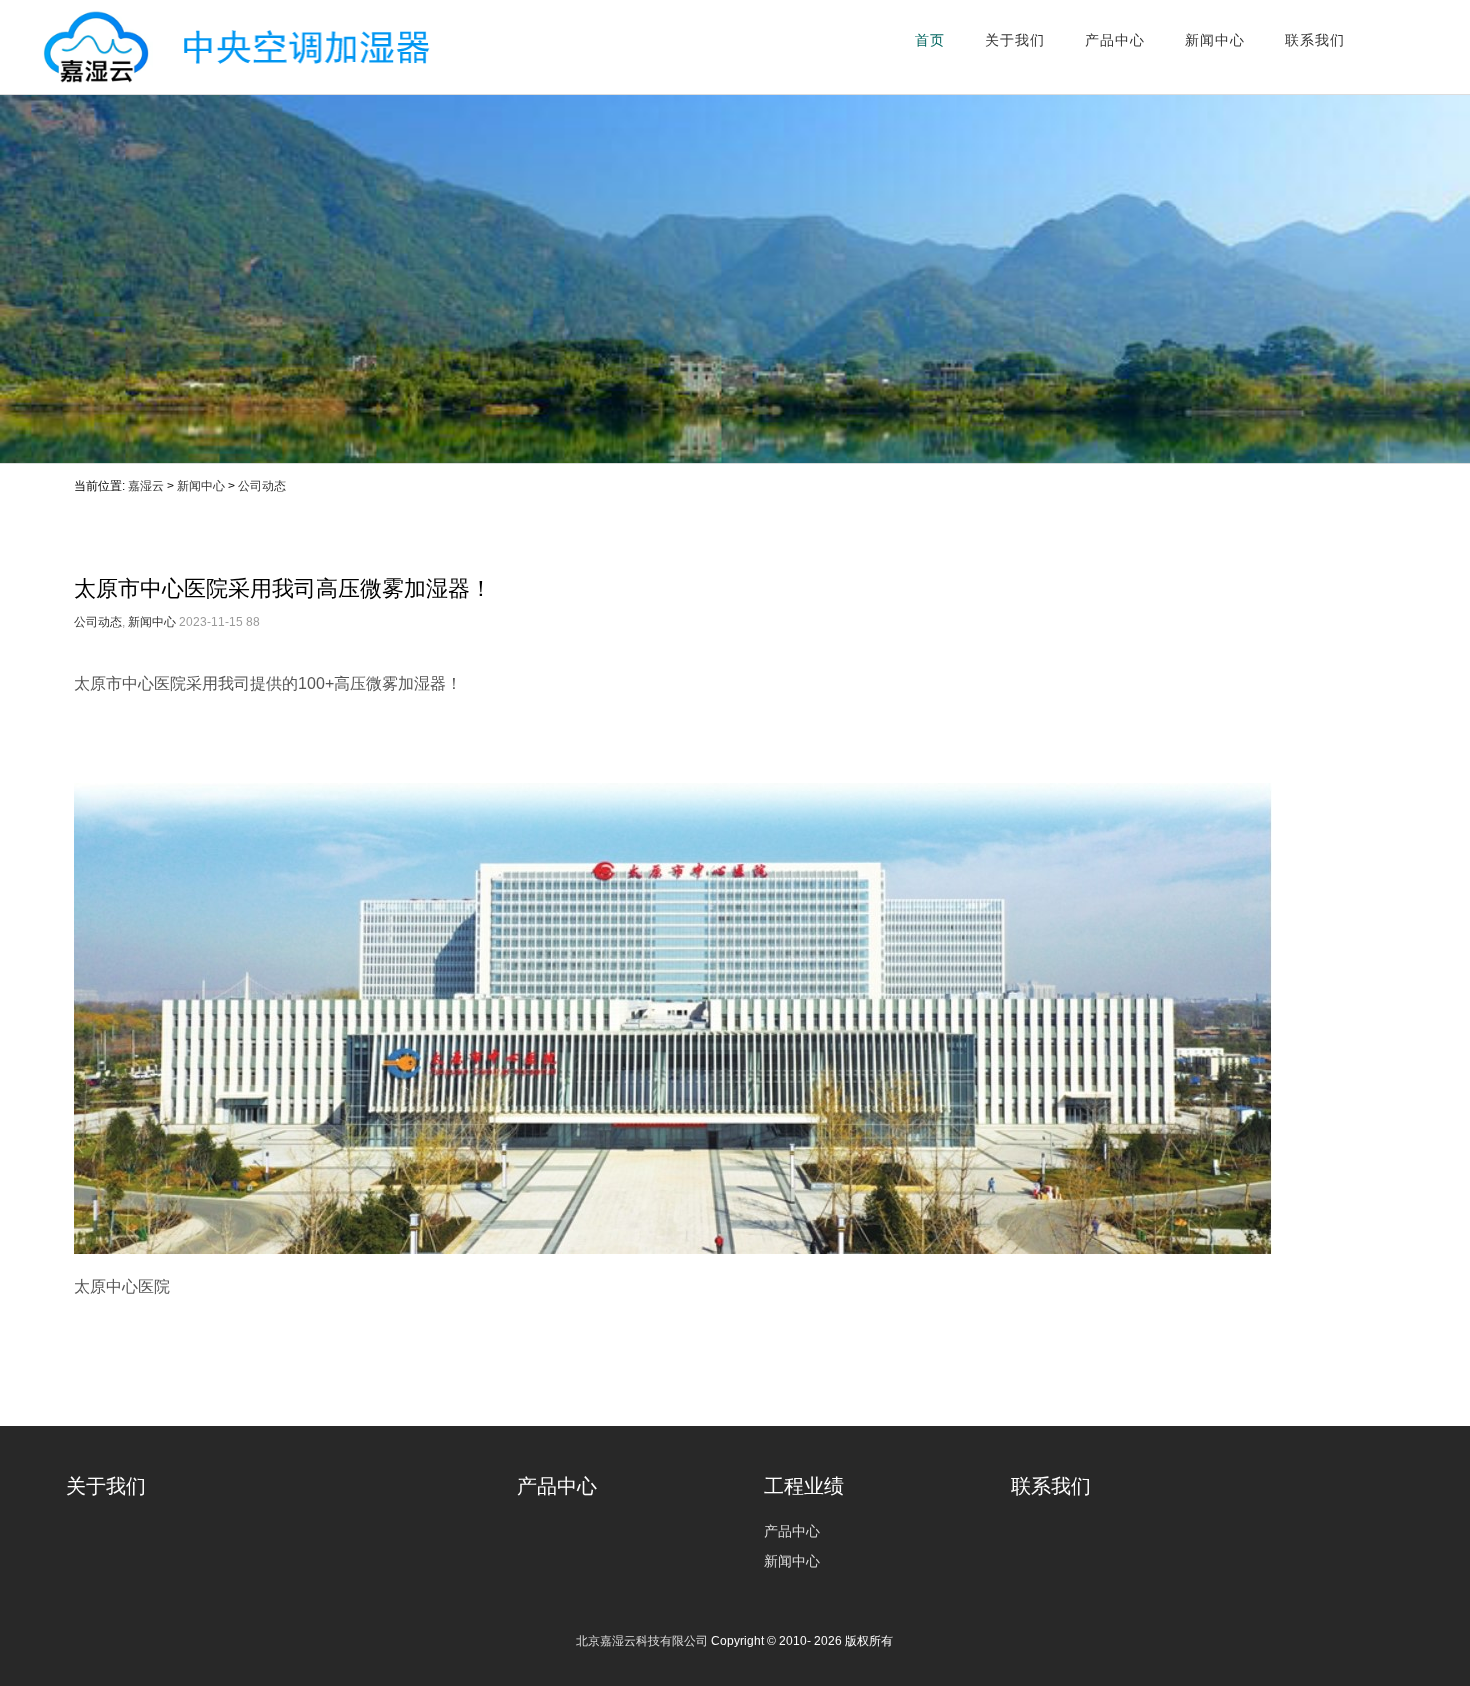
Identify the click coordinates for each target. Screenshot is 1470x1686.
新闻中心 (1215, 40)
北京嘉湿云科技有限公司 (226, 47)
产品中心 (1115, 40)
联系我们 (1315, 40)
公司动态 (262, 486)
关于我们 (1015, 40)
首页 (930, 40)
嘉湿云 (146, 486)
